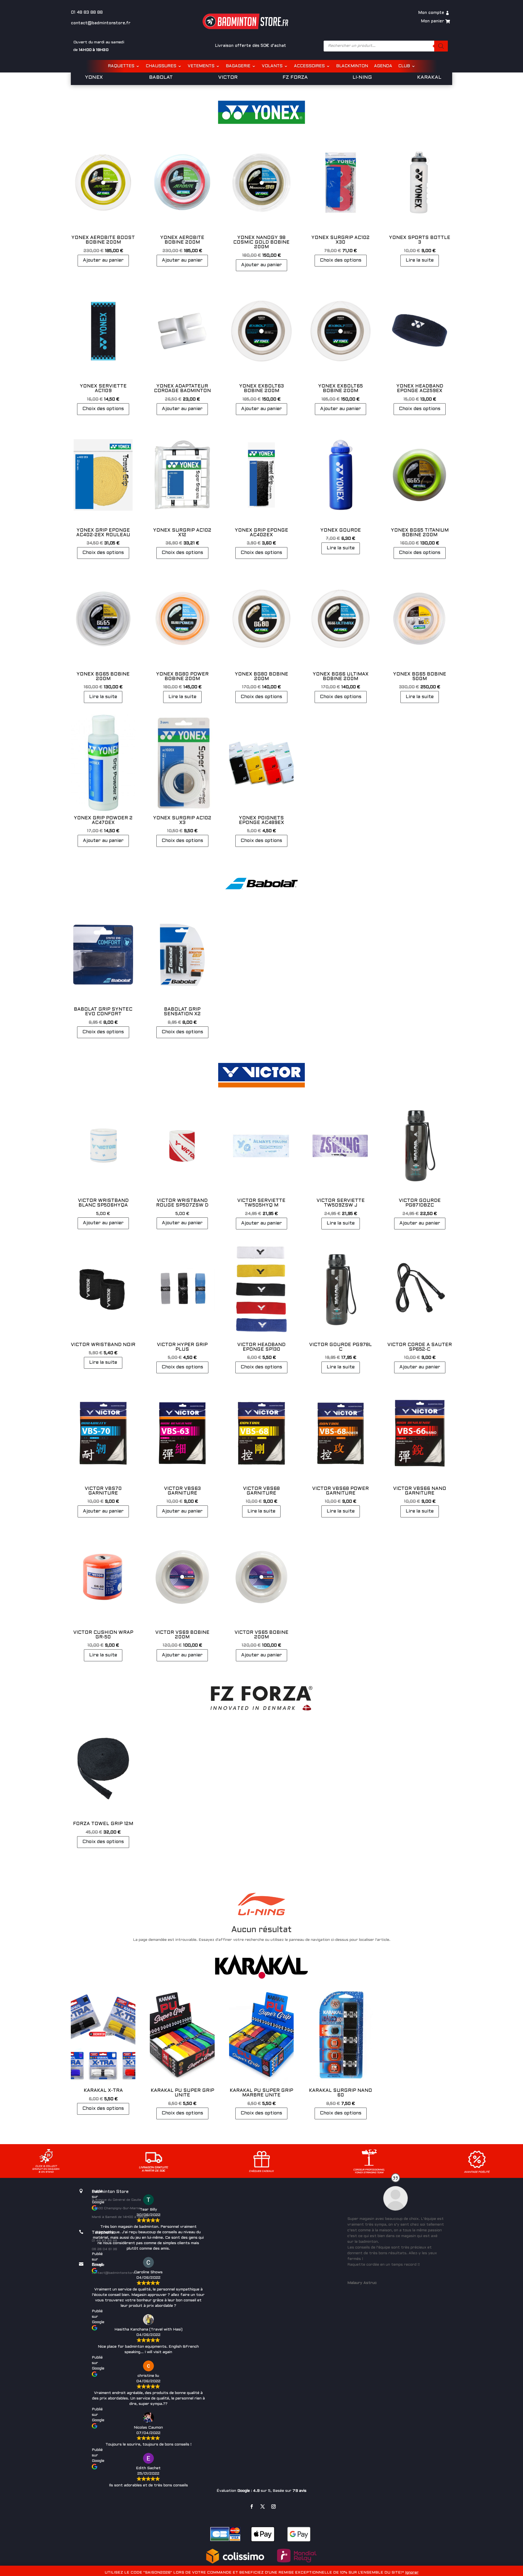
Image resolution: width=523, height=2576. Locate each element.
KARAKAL (429, 78)
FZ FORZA (295, 78)
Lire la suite (420, 260)
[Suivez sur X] (263, 2507)
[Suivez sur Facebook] (252, 2507)
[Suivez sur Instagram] (273, 2507)
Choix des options (341, 260)
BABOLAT (161, 78)
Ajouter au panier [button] (103, 260)
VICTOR (228, 78)
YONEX (94, 78)
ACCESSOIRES (309, 66)
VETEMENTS (201, 66)
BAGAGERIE (238, 66)
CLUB (404, 66)
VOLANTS (272, 66)
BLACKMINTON (352, 66)
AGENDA (383, 66)
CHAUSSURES (161, 66)
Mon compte (431, 13)
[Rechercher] (441, 46)
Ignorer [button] (412, 2573)
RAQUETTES (121, 66)
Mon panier (432, 21)
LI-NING (362, 78)
